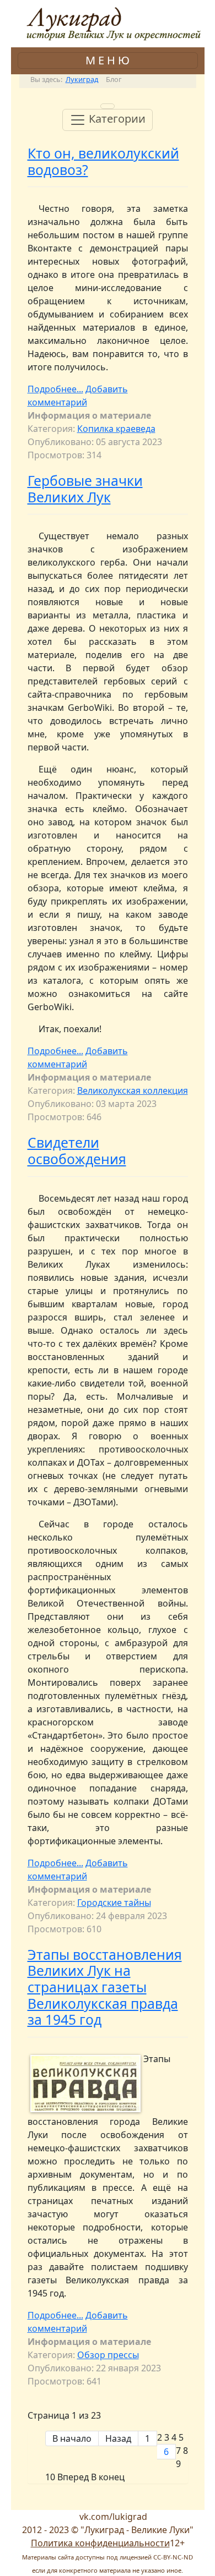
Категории (116, 119)
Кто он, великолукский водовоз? (103, 161)
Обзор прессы (108, 2355)
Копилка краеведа (116, 429)
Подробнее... (55, 389)
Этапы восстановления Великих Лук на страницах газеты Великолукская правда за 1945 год (105, 1987)
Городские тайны (114, 1903)
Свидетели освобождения (77, 1151)
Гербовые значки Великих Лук (85, 489)
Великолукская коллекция (133, 1090)
